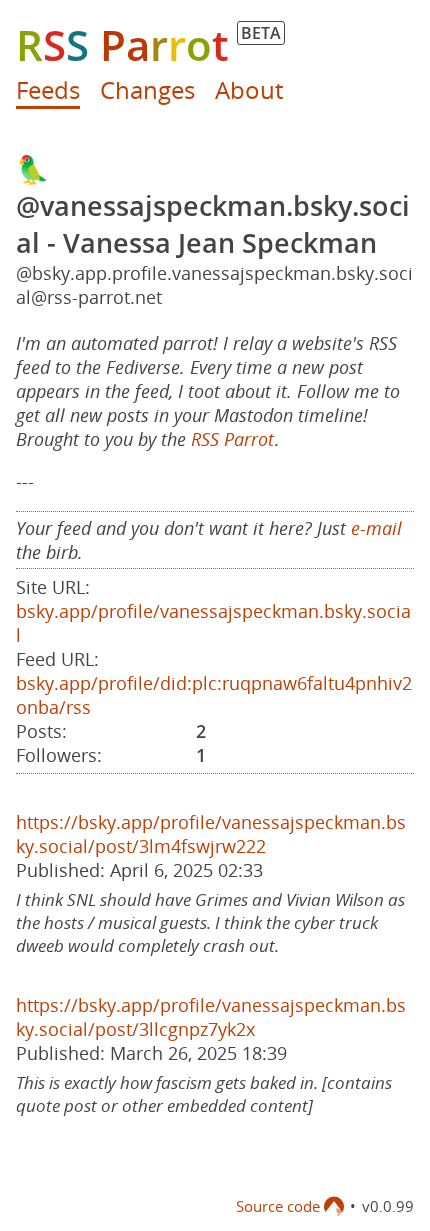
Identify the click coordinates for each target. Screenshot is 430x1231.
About (249, 89)
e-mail (376, 528)
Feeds (48, 89)
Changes (147, 89)
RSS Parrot (232, 439)
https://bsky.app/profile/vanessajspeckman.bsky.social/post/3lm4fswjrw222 (211, 834)
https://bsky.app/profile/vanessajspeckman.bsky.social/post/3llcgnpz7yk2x (211, 1017)
